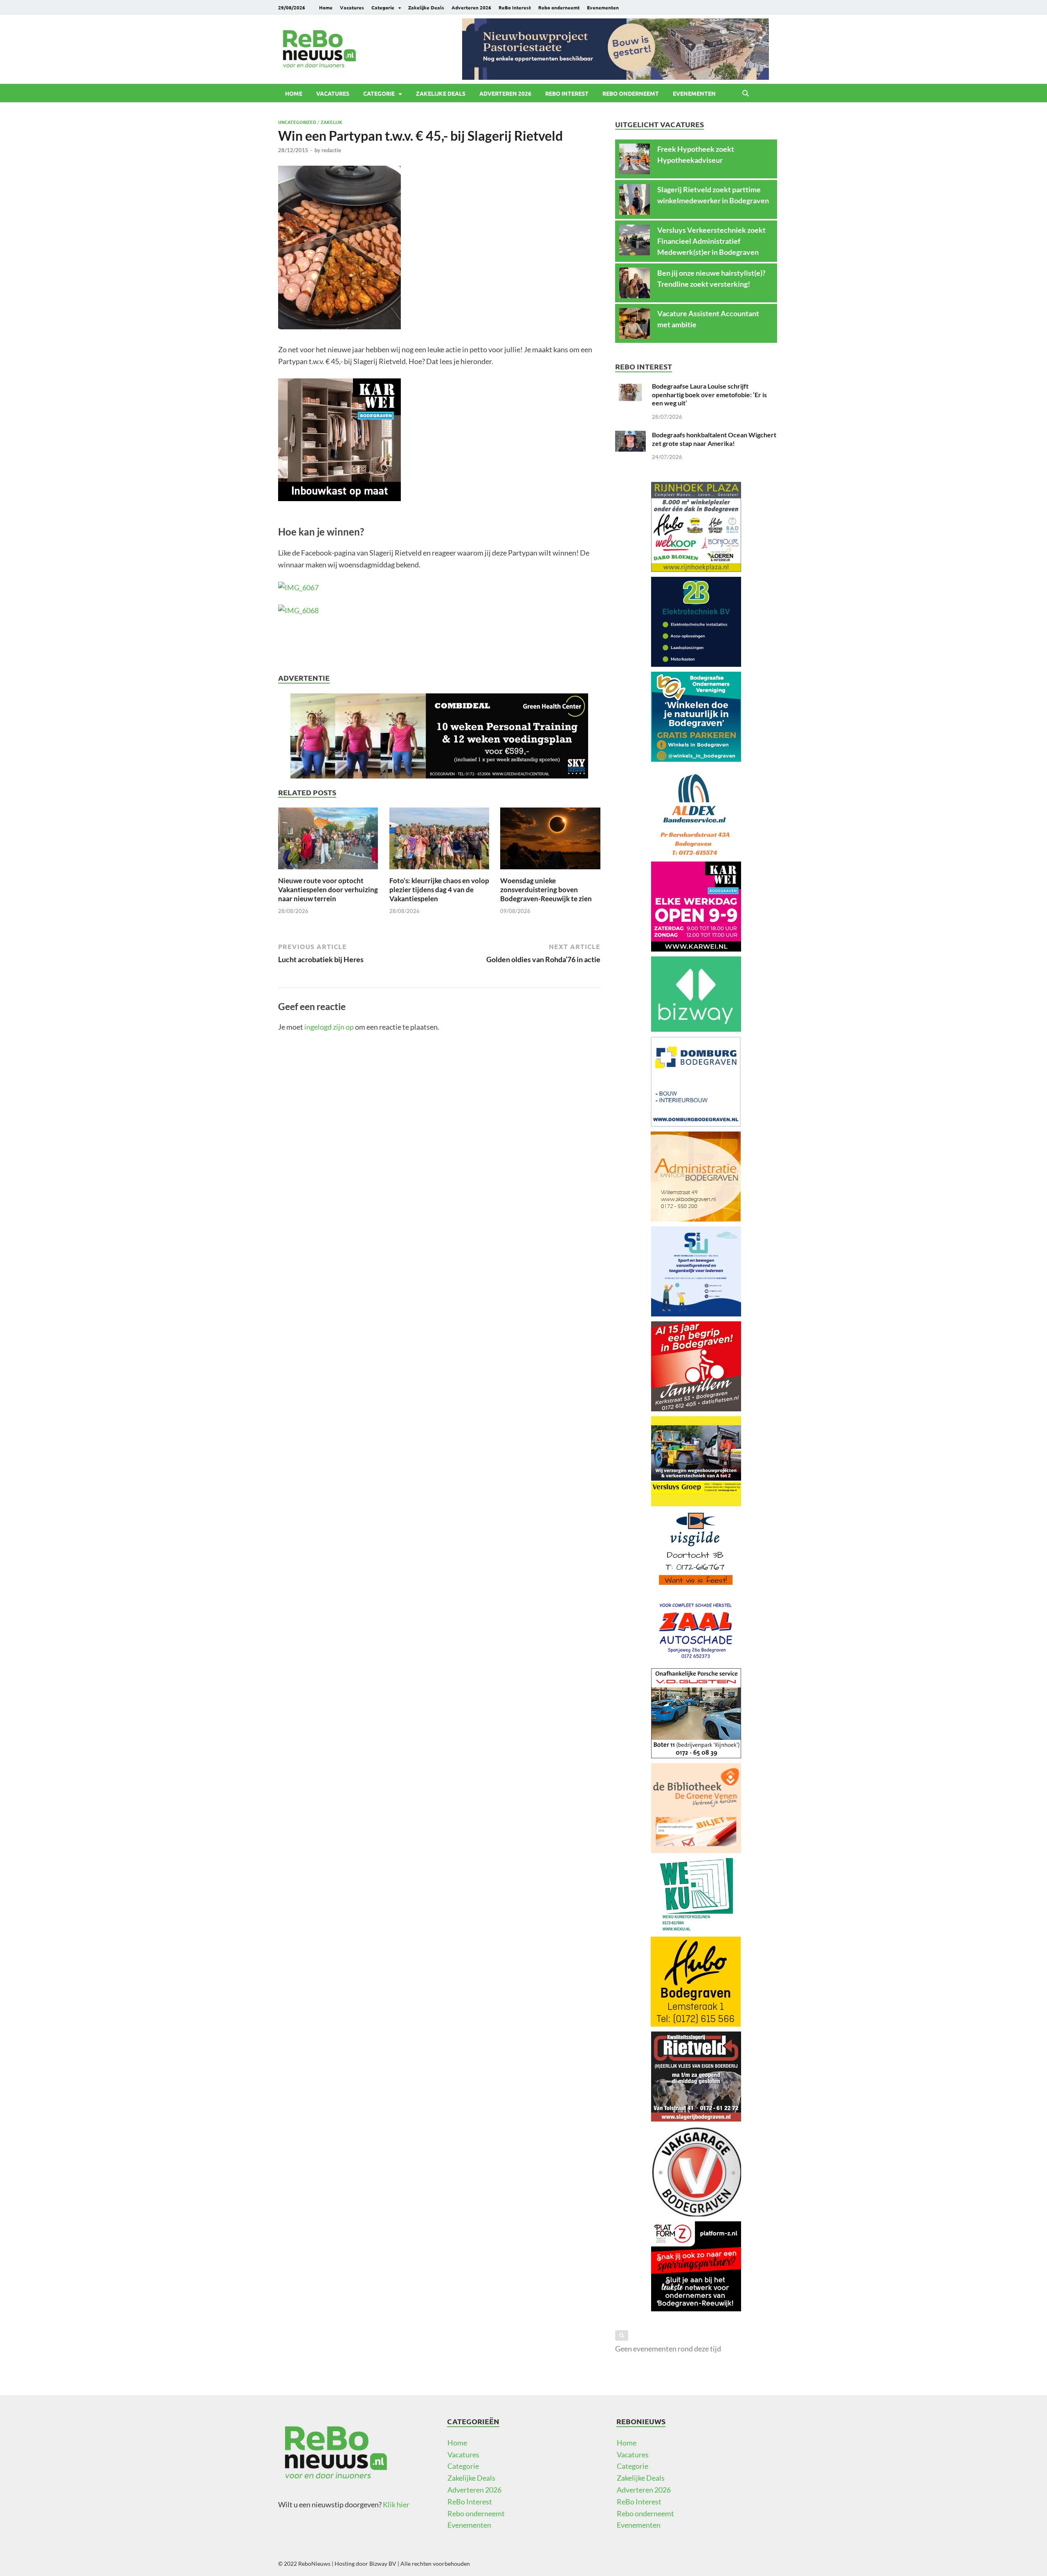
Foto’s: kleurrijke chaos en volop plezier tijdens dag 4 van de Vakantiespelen (439, 890)
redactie (331, 150)
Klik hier (396, 2504)
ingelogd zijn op (329, 1027)
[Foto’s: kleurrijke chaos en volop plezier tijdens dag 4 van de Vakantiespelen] (439, 841)
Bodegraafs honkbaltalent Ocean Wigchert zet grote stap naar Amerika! (714, 439)
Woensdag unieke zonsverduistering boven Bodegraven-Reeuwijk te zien (546, 890)
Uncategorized (297, 122)
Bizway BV (383, 2564)
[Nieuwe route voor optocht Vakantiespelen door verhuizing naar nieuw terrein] (328, 841)
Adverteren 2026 (471, 7)
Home (326, 7)
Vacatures (352, 7)
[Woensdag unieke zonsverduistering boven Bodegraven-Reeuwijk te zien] (550, 841)
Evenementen (603, 7)
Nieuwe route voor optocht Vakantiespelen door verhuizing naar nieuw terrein (328, 890)
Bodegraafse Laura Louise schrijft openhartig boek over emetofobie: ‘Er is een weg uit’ (709, 395)
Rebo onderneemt (559, 7)
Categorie (383, 7)
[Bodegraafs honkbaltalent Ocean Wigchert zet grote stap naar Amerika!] (630, 436)
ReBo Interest (515, 7)
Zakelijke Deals (426, 7)
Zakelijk (331, 122)
